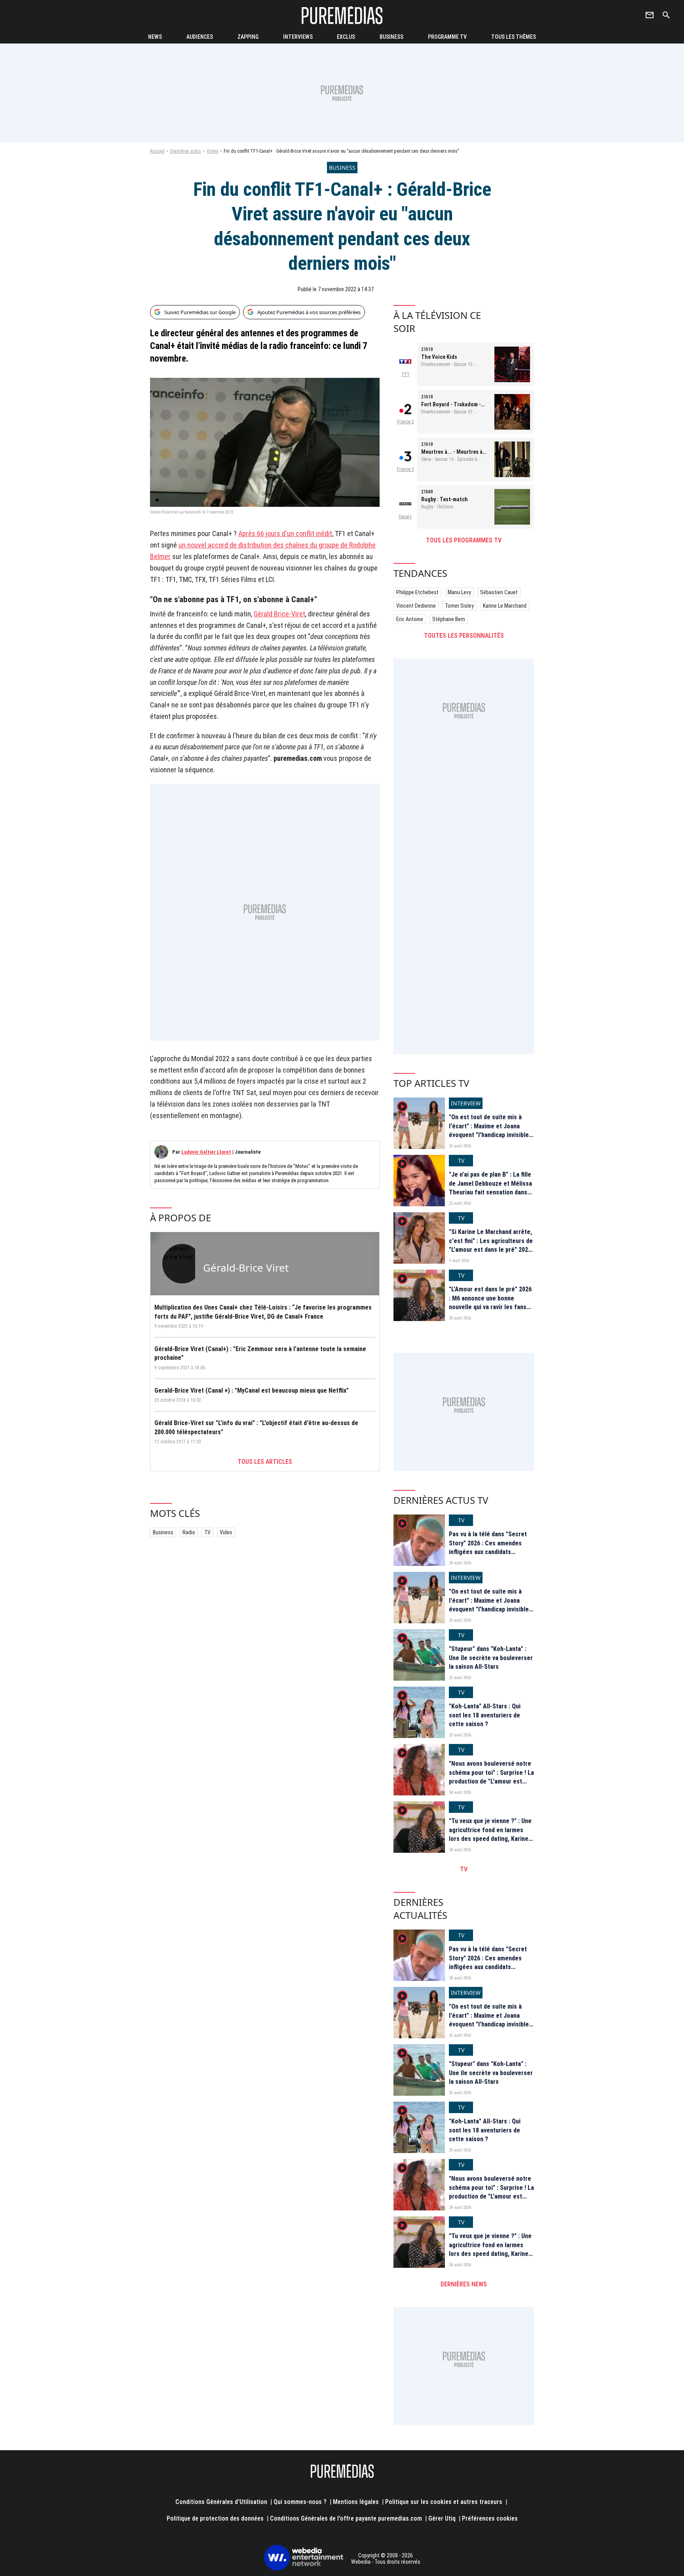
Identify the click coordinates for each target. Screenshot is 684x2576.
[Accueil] (342, 15)
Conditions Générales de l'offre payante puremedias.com (346, 2518)
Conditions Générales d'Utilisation (221, 2502)
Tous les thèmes (514, 37)
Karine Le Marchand (505, 606)
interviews (298, 37)
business (391, 37)
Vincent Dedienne (416, 606)
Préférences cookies (490, 2518)
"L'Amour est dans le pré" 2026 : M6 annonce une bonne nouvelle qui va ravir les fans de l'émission (490, 1302)
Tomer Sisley (459, 606)
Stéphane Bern (449, 619)
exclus (346, 37)
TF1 (405, 374)
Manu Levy (459, 592)
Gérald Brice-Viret (279, 614)
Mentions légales (356, 2502)
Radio (189, 1532)
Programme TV (447, 37)
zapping (248, 37)
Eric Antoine (410, 619)
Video (212, 151)
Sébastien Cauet (499, 592)
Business (163, 1532)
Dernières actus (186, 151)
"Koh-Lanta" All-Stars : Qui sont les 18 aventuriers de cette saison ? (485, 1715)
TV (207, 1532)
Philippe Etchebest (417, 592)
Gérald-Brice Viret (246, 1268)
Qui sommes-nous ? (300, 2502)
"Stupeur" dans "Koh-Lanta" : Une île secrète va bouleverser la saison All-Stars (491, 1658)
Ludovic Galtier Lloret (206, 1152)
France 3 (406, 469)
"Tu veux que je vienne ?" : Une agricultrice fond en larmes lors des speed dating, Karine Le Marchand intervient (490, 1834)
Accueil (157, 151)
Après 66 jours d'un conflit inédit (285, 534)
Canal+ (405, 517)
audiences (200, 37)
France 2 (406, 422)
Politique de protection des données (215, 2518)
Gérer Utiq (442, 2518)
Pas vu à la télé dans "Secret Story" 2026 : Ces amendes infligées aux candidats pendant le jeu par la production (488, 1552)
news (155, 37)
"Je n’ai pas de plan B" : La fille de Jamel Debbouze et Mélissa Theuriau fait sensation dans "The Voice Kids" (490, 1188)
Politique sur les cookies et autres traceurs (444, 2502)
